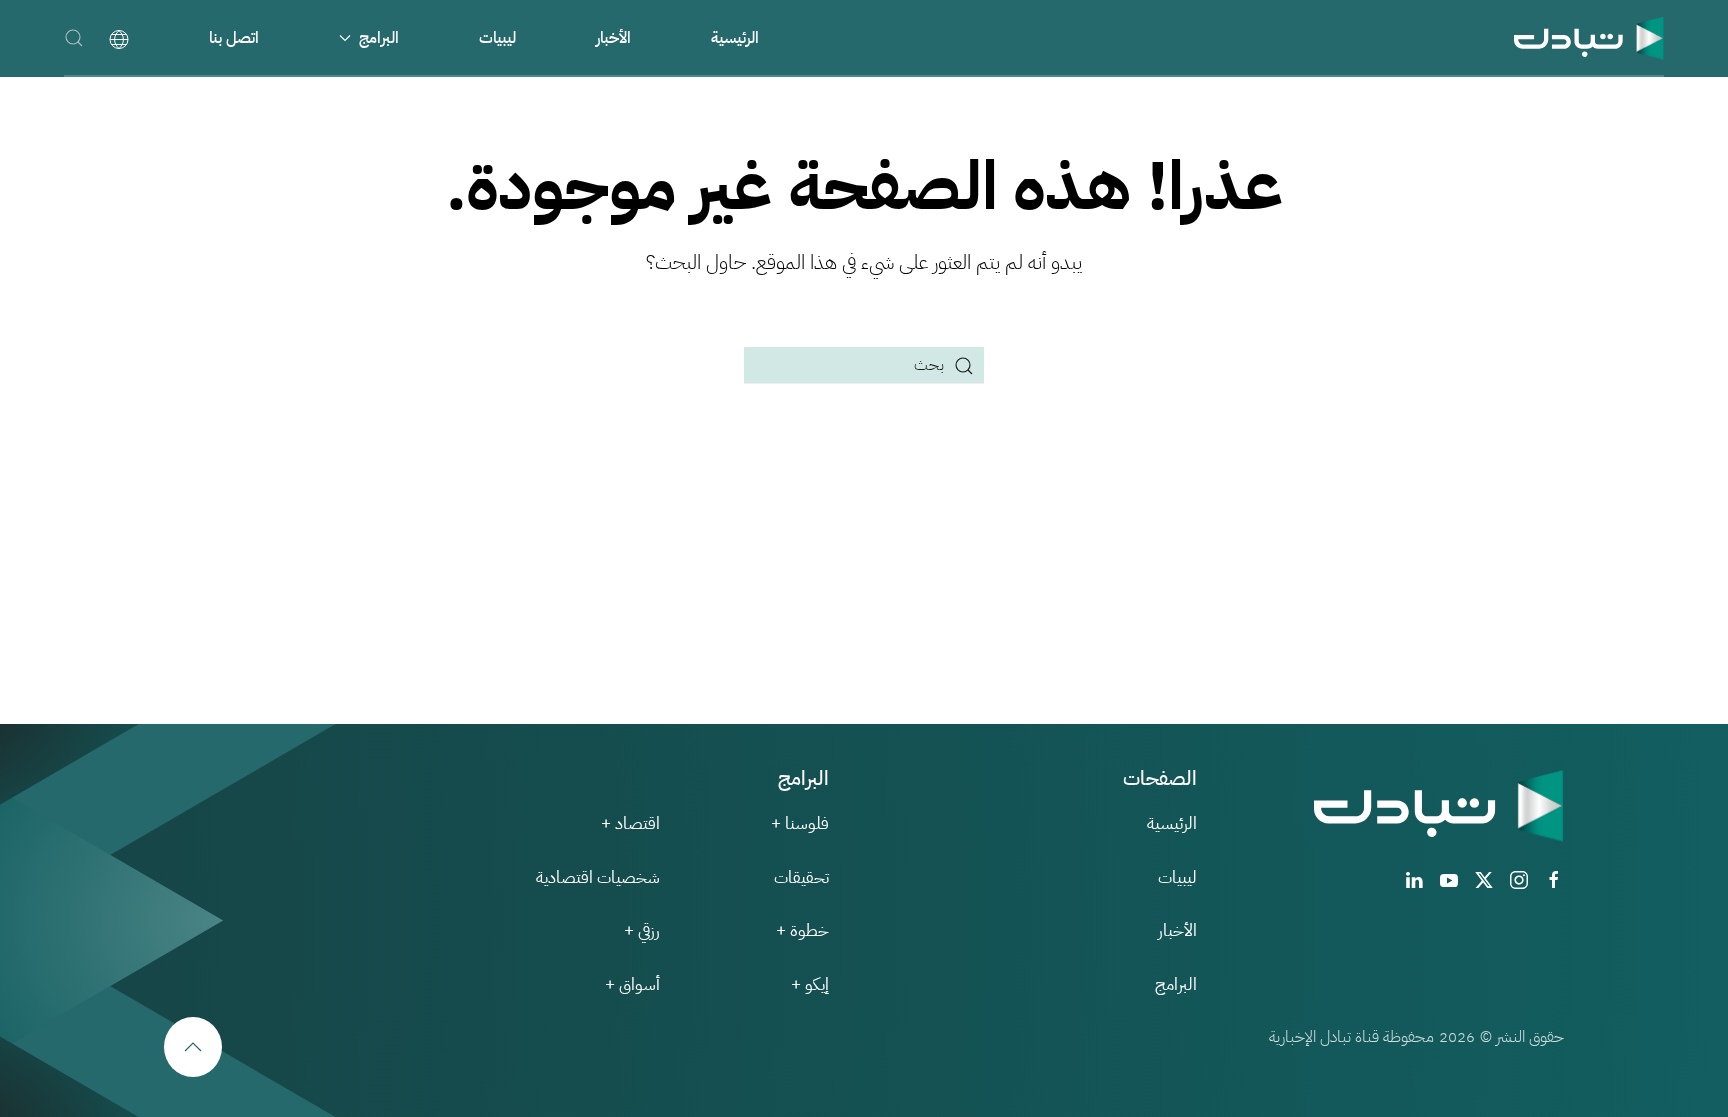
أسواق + (632, 984)
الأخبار (613, 38)
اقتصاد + (630, 823)
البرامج (1176, 984)
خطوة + (802, 930)
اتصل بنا (234, 38)
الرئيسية (735, 38)
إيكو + (810, 984)
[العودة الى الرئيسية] (1589, 37)
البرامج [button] (379, 38)
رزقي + (642, 930)
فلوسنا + (800, 823)
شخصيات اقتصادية (598, 877)
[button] (74, 37)
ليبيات (497, 38)
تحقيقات (801, 877)
